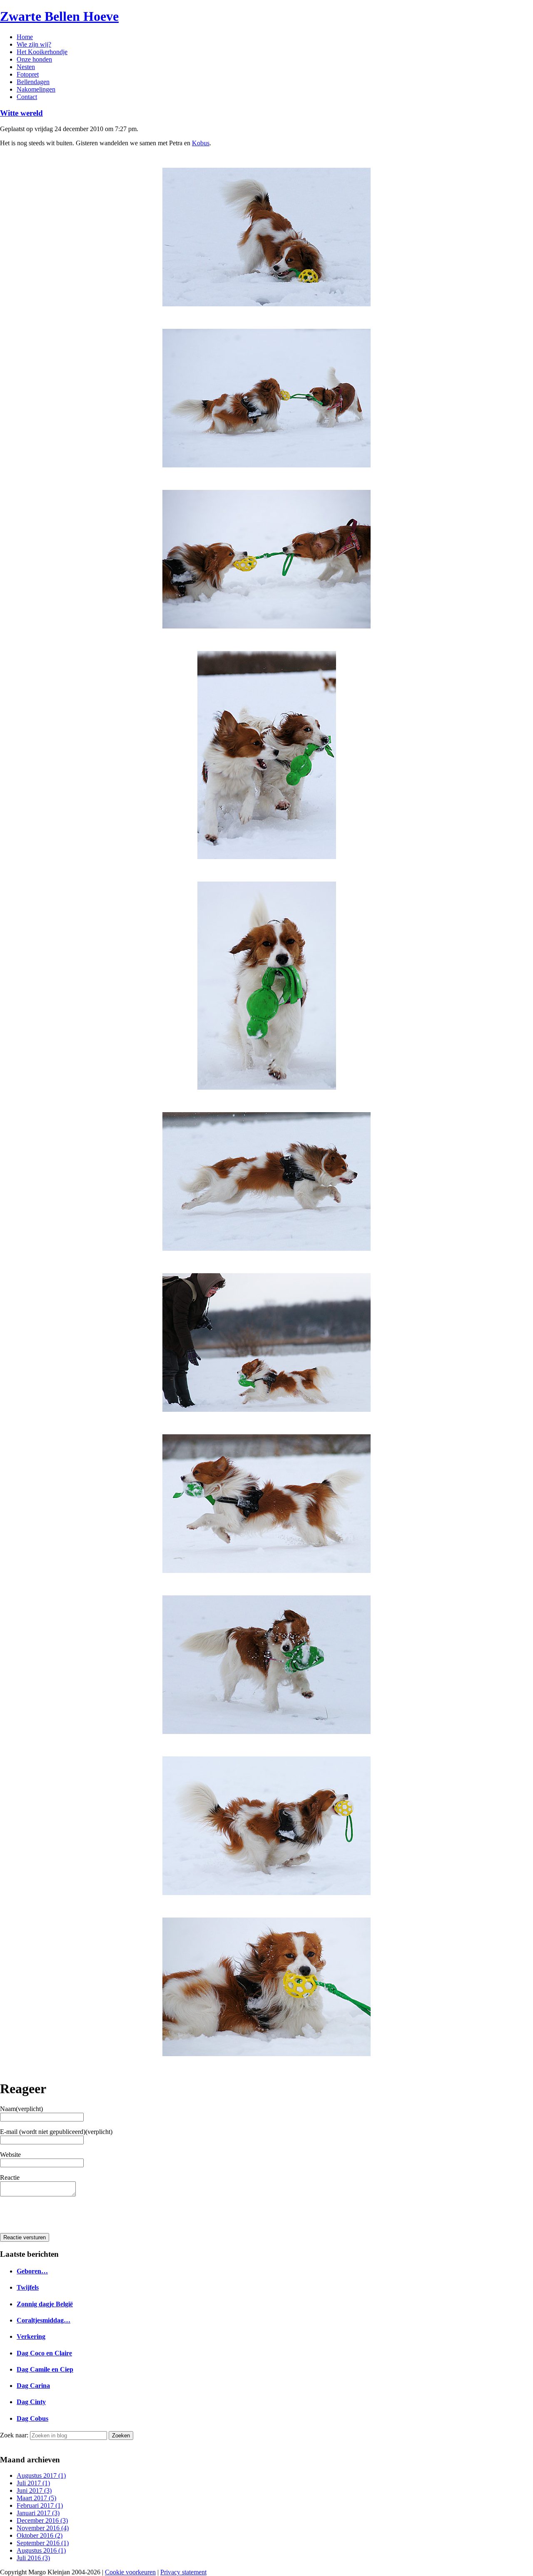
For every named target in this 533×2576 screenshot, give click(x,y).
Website (10, 2155)
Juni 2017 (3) (34, 2490)
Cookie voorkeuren (130, 2572)
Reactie (10, 2177)
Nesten (26, 67)
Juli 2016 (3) (33, 2558)
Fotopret (28, 74)
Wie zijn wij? (34, 44)
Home (25, 37)
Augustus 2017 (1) (41, 2475)
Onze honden (34, 59)
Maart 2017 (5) (36, 2498)
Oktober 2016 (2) (40, 2535)
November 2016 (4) (43, 2528)
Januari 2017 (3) (38, 2513)
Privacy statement (183, 2572)
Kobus (201, 143)
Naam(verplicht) (21, 2109)
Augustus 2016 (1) (41, 2550)
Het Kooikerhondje (42, 52)
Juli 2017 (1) (33, 2483)
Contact (27, 97)
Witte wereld (21, 113)
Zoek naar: (14, 2435)
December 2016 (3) (42, 2520)
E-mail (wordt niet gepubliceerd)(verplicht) (56, 2132)
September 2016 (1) (43, 2543)
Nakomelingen (36, 89)
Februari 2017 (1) (40, 2505)
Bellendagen (33, 82)
